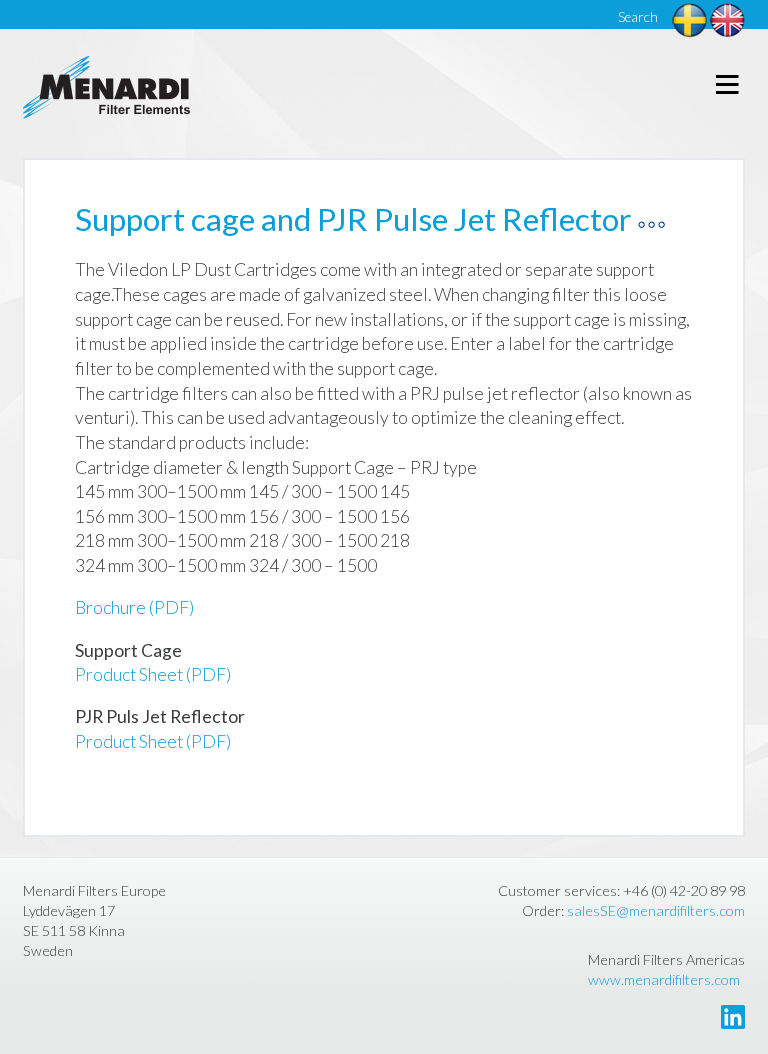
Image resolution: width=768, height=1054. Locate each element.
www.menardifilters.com (664, 979)
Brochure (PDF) (134, 607)
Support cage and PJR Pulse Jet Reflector (353, 219)
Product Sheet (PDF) (153, 674)
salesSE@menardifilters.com (656, 910)
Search (638, 17)
